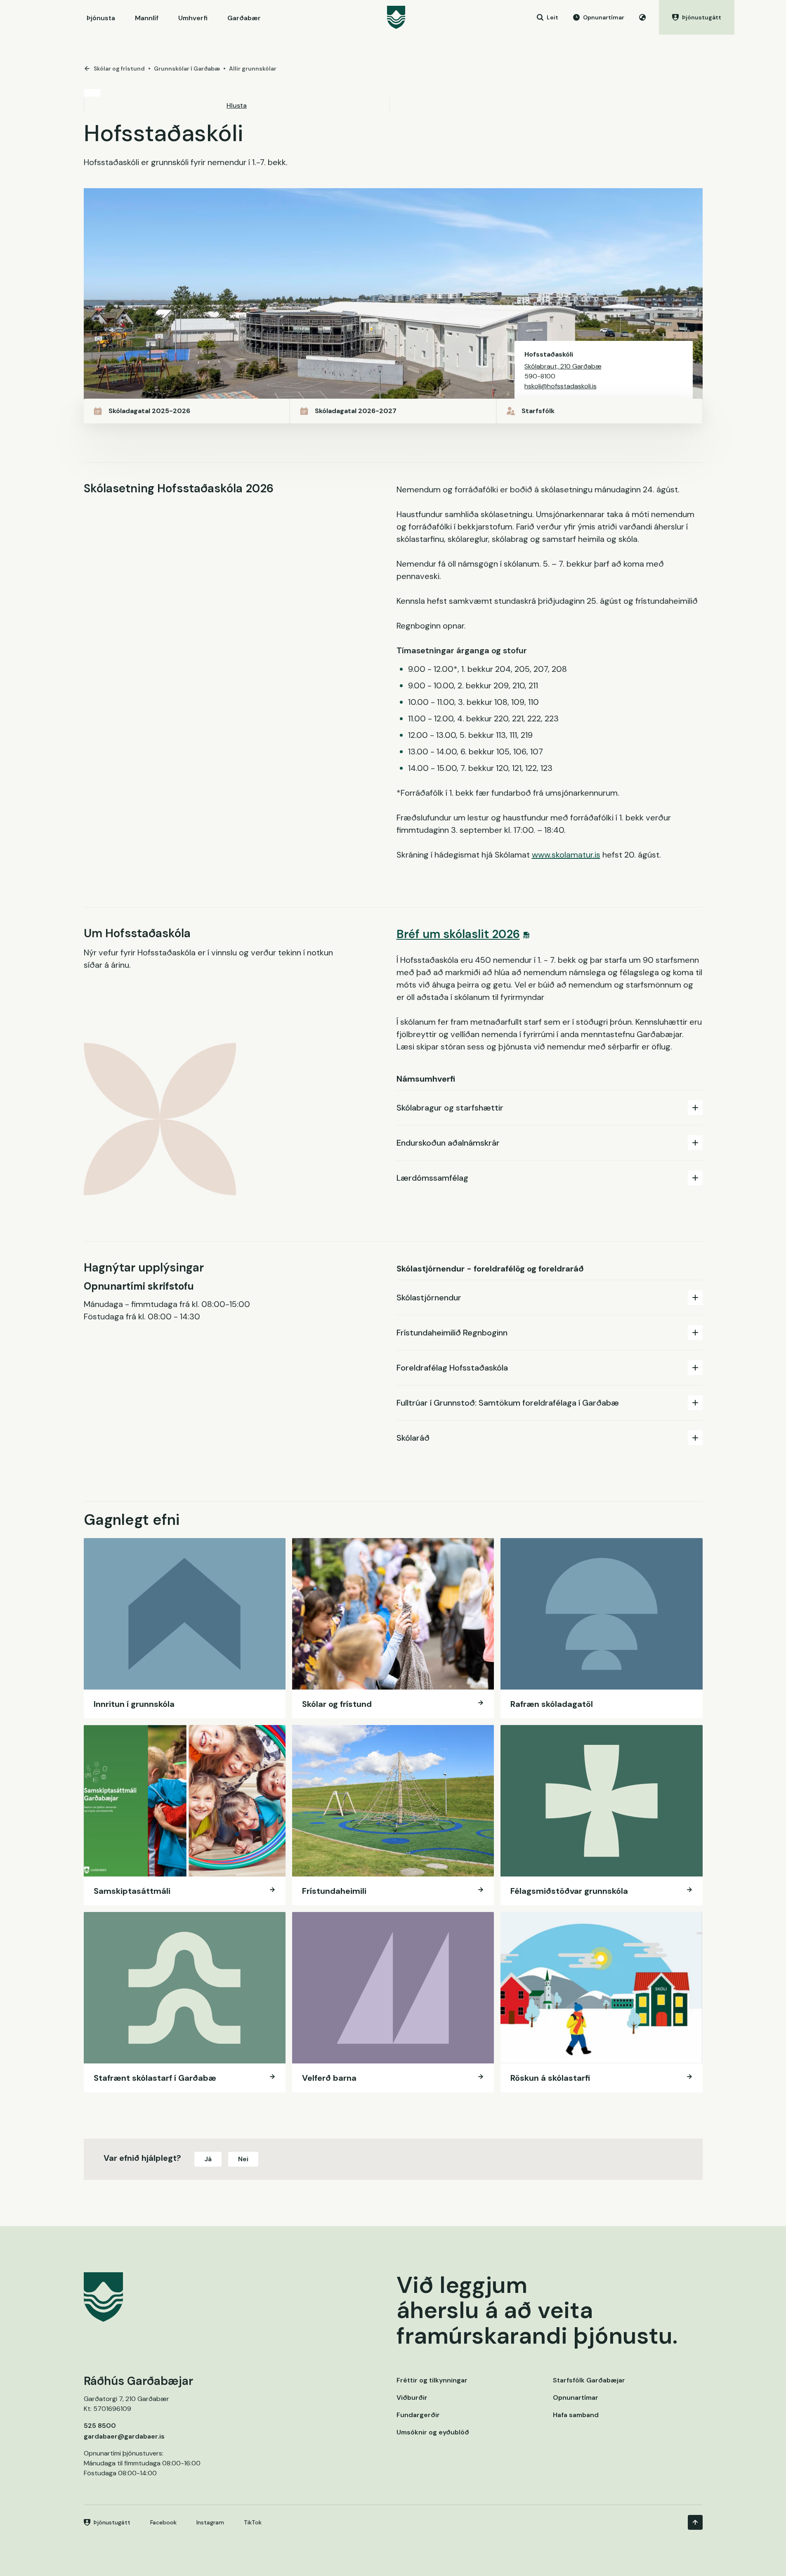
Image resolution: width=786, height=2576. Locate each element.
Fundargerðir (418, 2415)
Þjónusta (101, 18)
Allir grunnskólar (253, 69)
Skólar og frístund (119, 69)
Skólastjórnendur (429, 1297)
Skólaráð (413, 1438)
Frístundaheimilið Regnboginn (452, 1333)
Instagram (210, 2522)
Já (208, 2159)
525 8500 (100, 2426)
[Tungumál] (642, 17)
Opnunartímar (576, 2398)
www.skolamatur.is (566, 855)
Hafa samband (576, 2415)
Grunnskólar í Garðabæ (187, 69)
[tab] (550, 1107)
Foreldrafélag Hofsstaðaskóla (452, 1368)
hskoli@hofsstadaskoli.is (561, 386)
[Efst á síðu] (695, 2522)
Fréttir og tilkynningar (432, 2380)
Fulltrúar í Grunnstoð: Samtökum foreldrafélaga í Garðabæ (508, 1403)
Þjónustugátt (112, 2522)
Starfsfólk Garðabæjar (589, 2380)
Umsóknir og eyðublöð (433, 2432)
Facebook (163, 2522)
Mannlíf (147, 18)
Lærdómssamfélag (432, 1178)
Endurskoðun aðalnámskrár (448, 1143)
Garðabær (244, 18)
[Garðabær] (396, 17)
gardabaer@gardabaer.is (124, 2436)
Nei (243, 2159)
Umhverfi (193, 18)
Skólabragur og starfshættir (450, 1108)
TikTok (253, 2522)
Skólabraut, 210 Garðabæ (563, 366)
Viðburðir (412, 2398)
